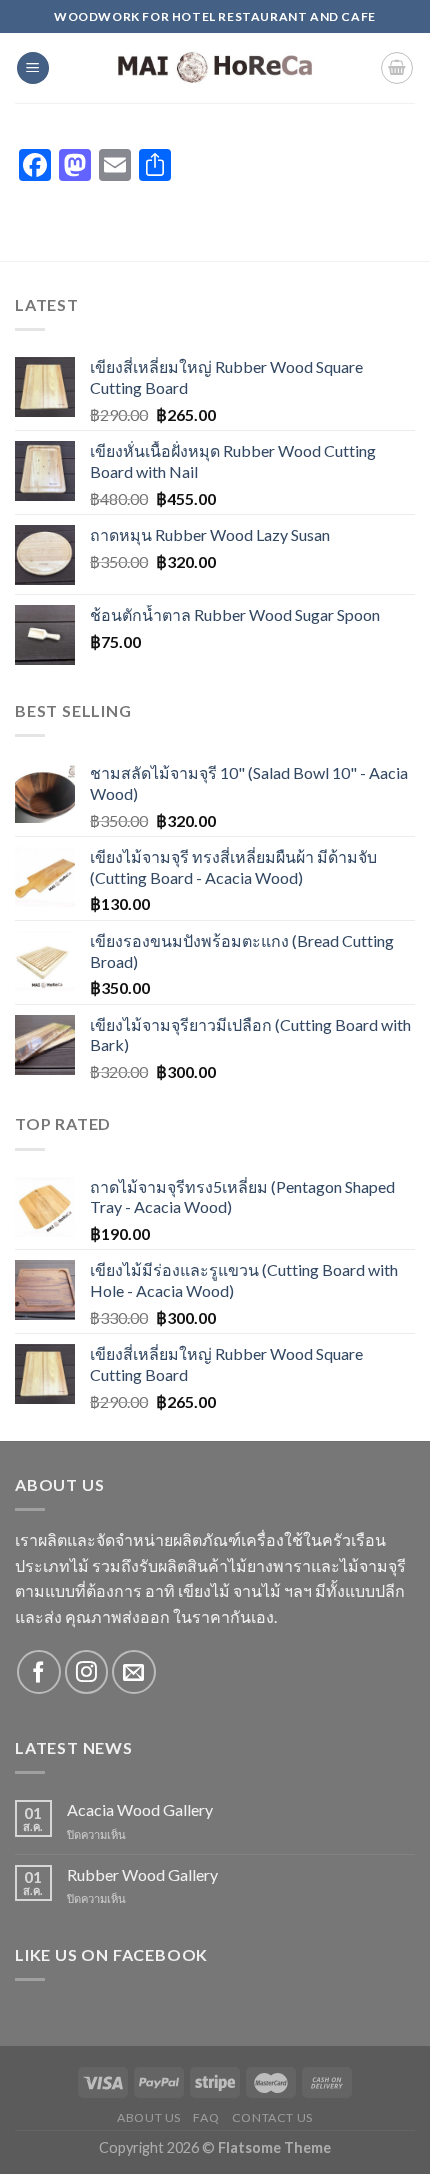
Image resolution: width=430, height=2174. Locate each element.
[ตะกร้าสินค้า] (397, 68)
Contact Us (272, 2117)
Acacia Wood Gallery (140, 1809)
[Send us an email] (133, 1671)
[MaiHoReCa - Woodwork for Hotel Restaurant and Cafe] (215, 68)
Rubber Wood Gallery (142, 1874)
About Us (149, 2117)
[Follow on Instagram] (86, 1671)
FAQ (206, 2117)
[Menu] (33, 68)
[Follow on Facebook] (38, 1671)
